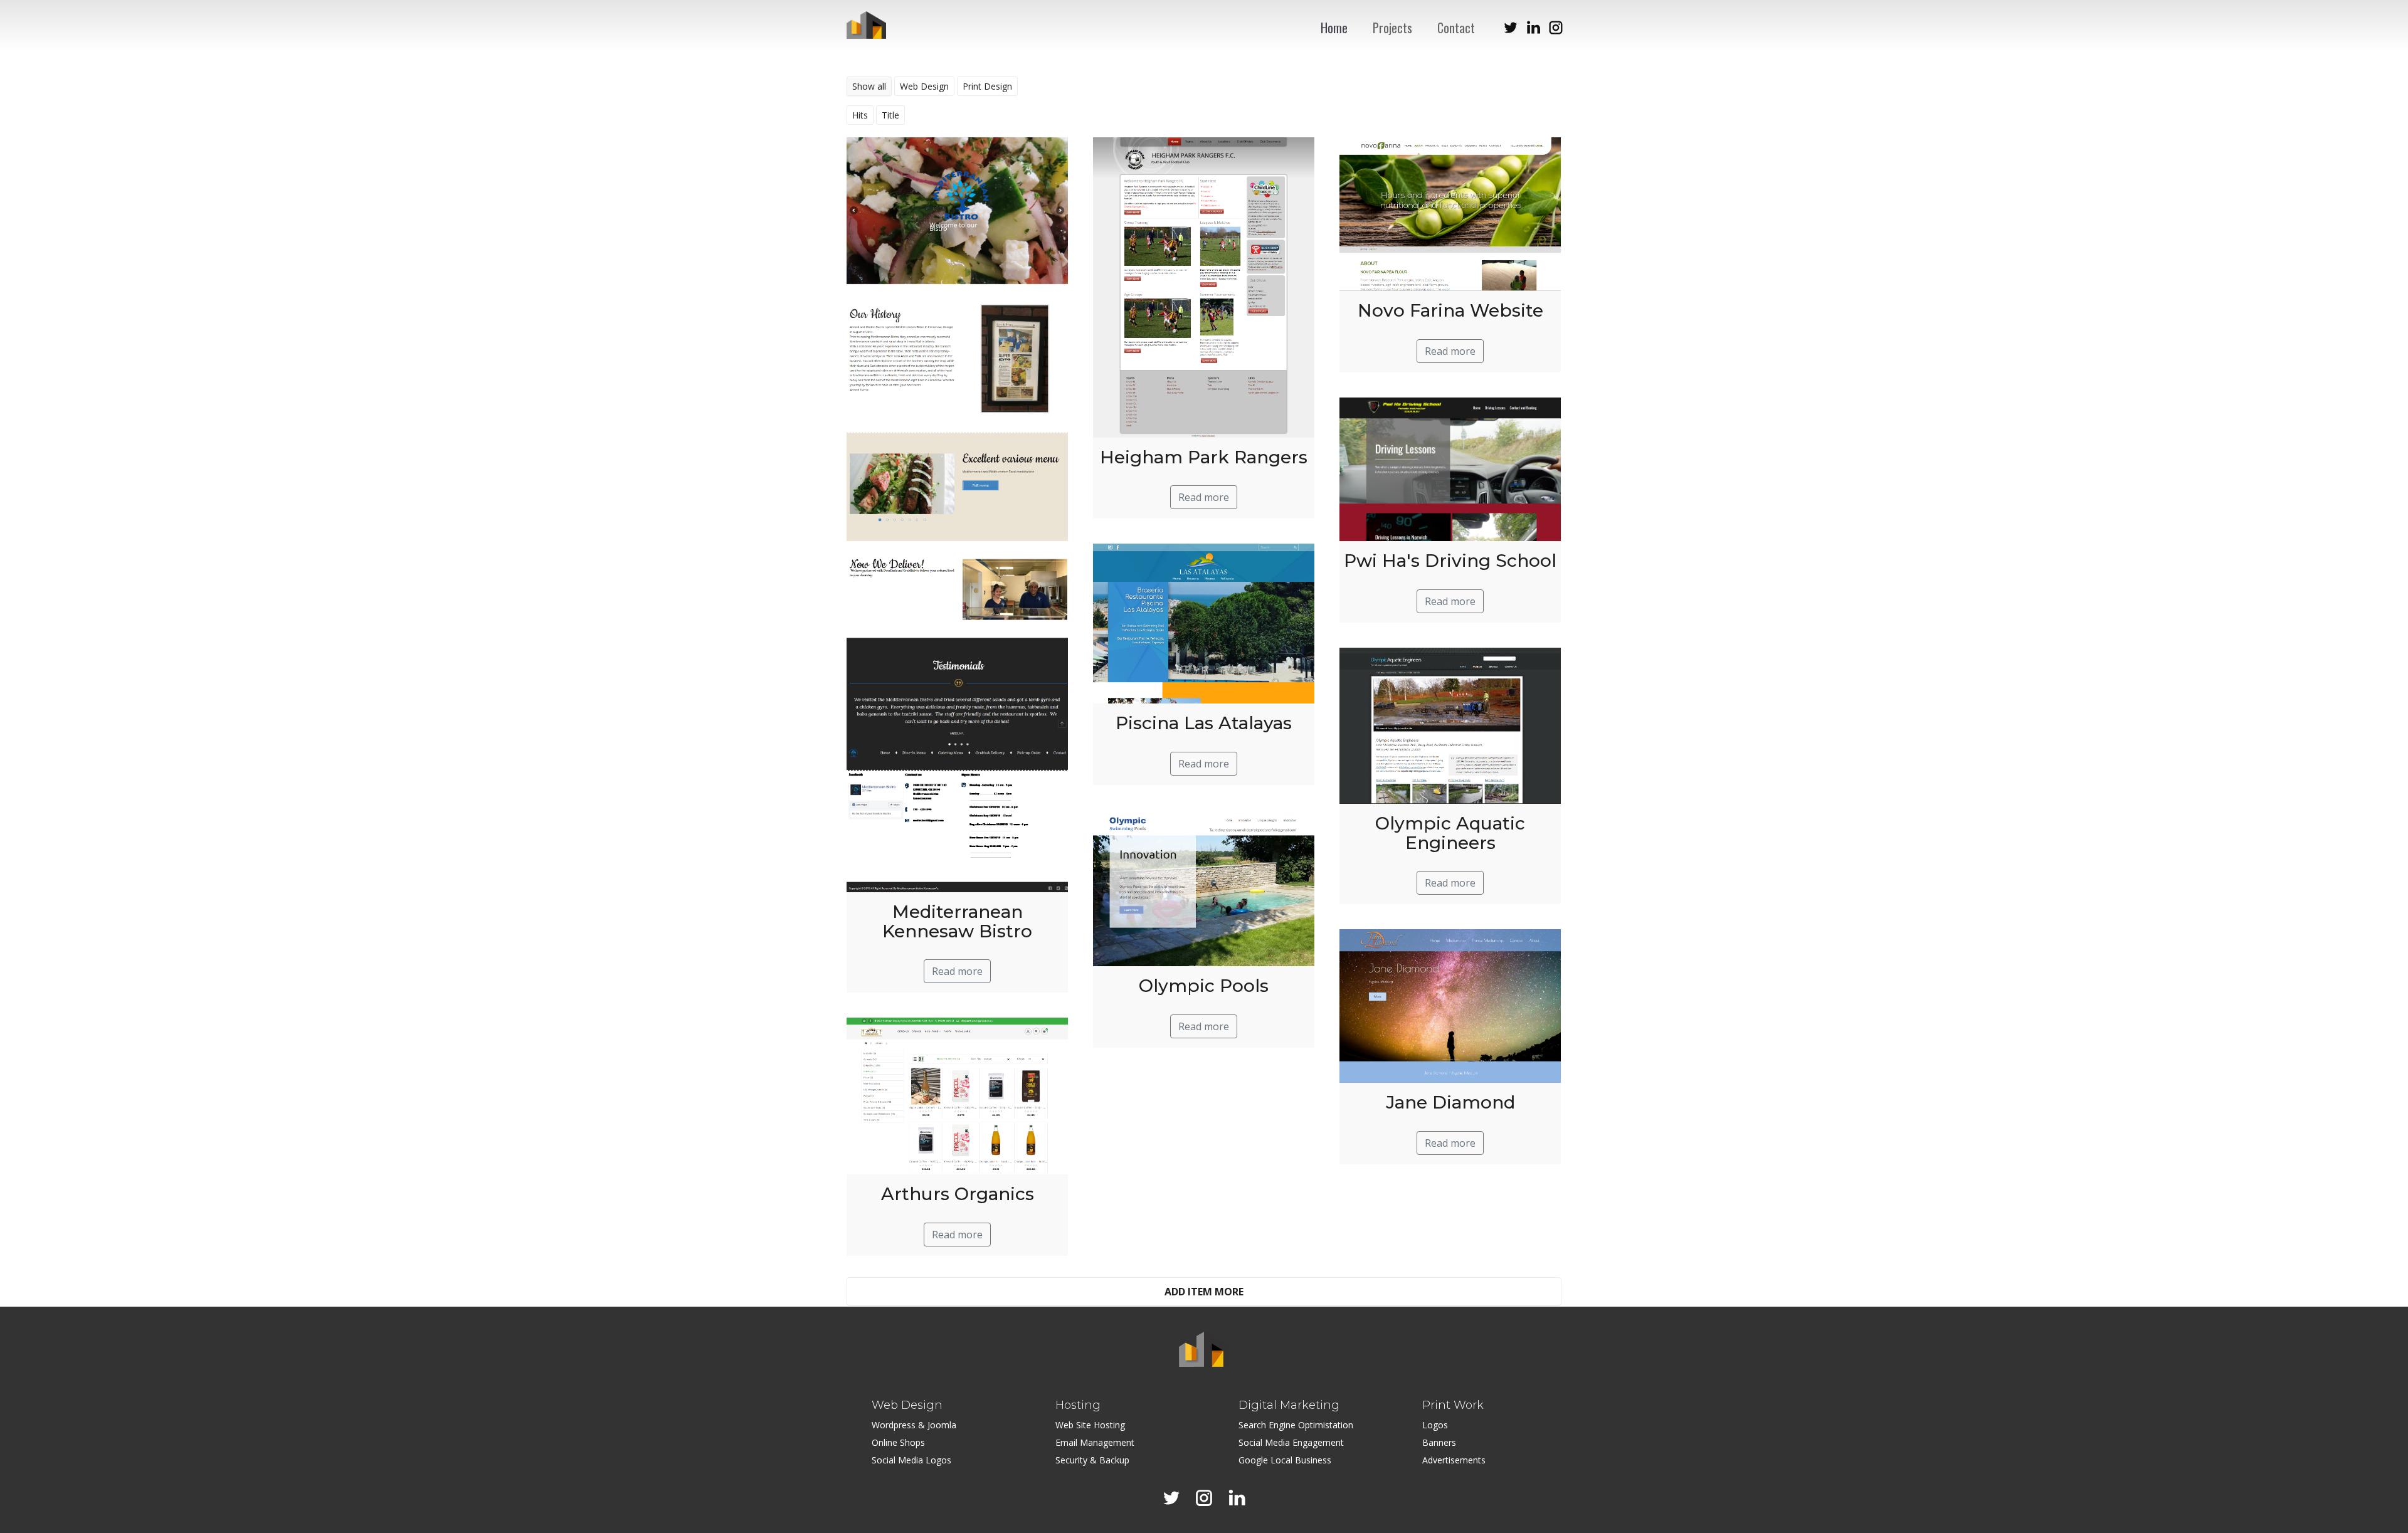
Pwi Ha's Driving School (1450, 561)
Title (890, 115)
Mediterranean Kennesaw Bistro (957, 921)
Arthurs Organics (958, 1194)
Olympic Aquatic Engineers (1450, 833)
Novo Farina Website (1450, 310)
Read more (957, 971)
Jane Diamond (1450, 1102)
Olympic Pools (1204, 986)
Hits (860, 115)
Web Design (924, 86)
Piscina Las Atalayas (1204, 723)
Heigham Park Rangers (1204, 457)
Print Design (987, 86)
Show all (869, 86)
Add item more (1204, 1292)
